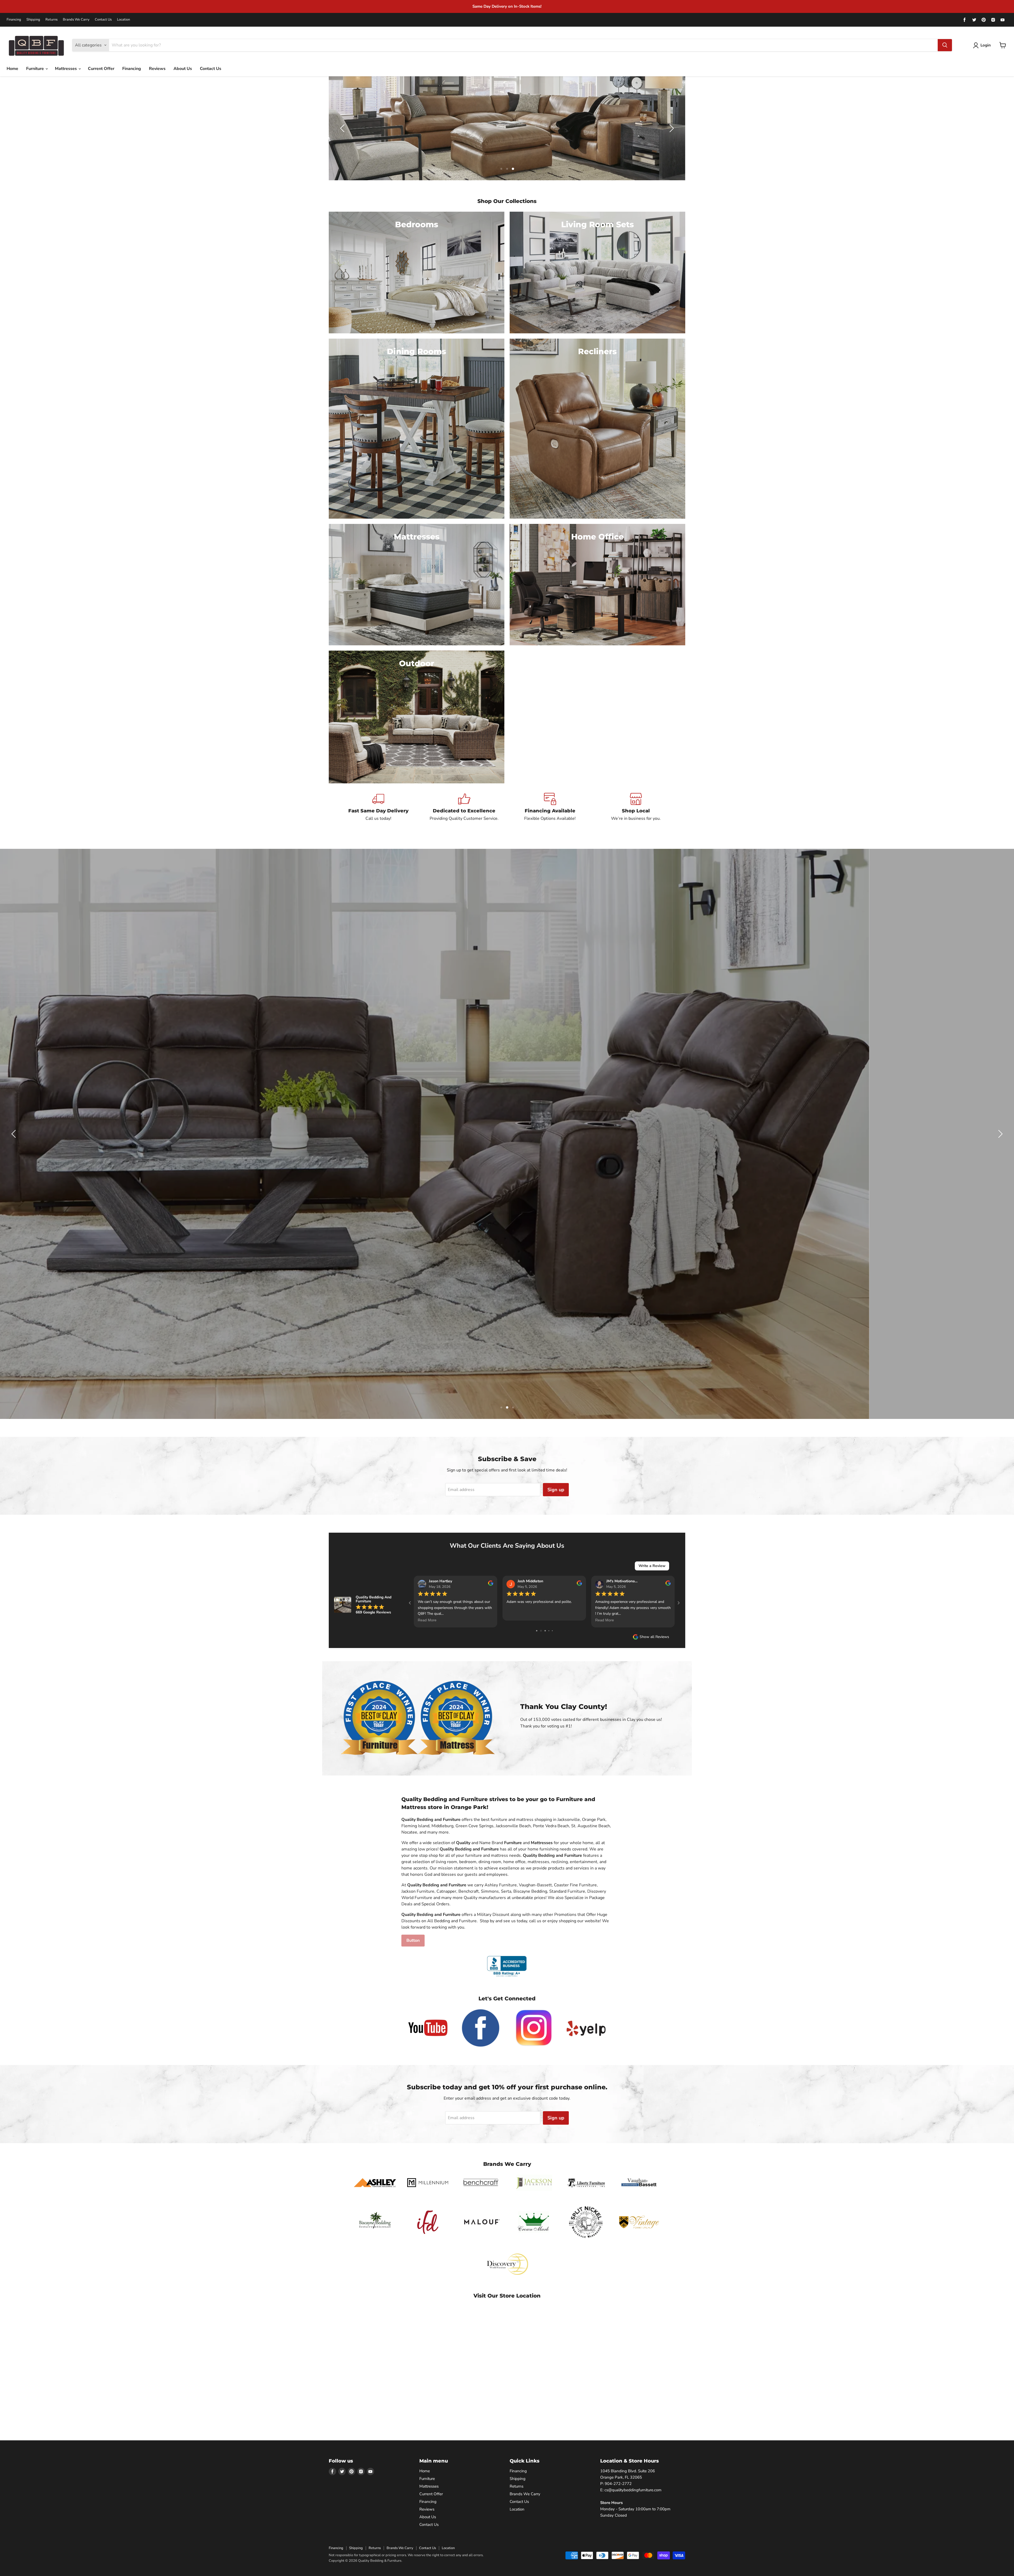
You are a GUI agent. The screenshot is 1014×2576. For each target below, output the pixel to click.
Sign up (556, 1490)
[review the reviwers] (491, 1585)
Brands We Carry (76, 20)
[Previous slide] (343, 128)
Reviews (157, 69)
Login (986, 45)
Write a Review (652, 1566)
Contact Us (103, 20)
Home (12, 69)
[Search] (945, 45)
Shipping (33, 20)
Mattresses (66, 69)
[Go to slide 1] (538, 1630)
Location (123, 20)
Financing (14, 20)
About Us (183, 69)
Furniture (36, 69)
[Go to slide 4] (550, 1630)
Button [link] (413, 1940)
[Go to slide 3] (547, 1630)
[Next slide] (671, 128)
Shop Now (437, 1156)
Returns (51, 20)
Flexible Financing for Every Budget (902, 6)
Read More (516, 1620)
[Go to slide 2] (543, 1630)
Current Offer (101, 69)
